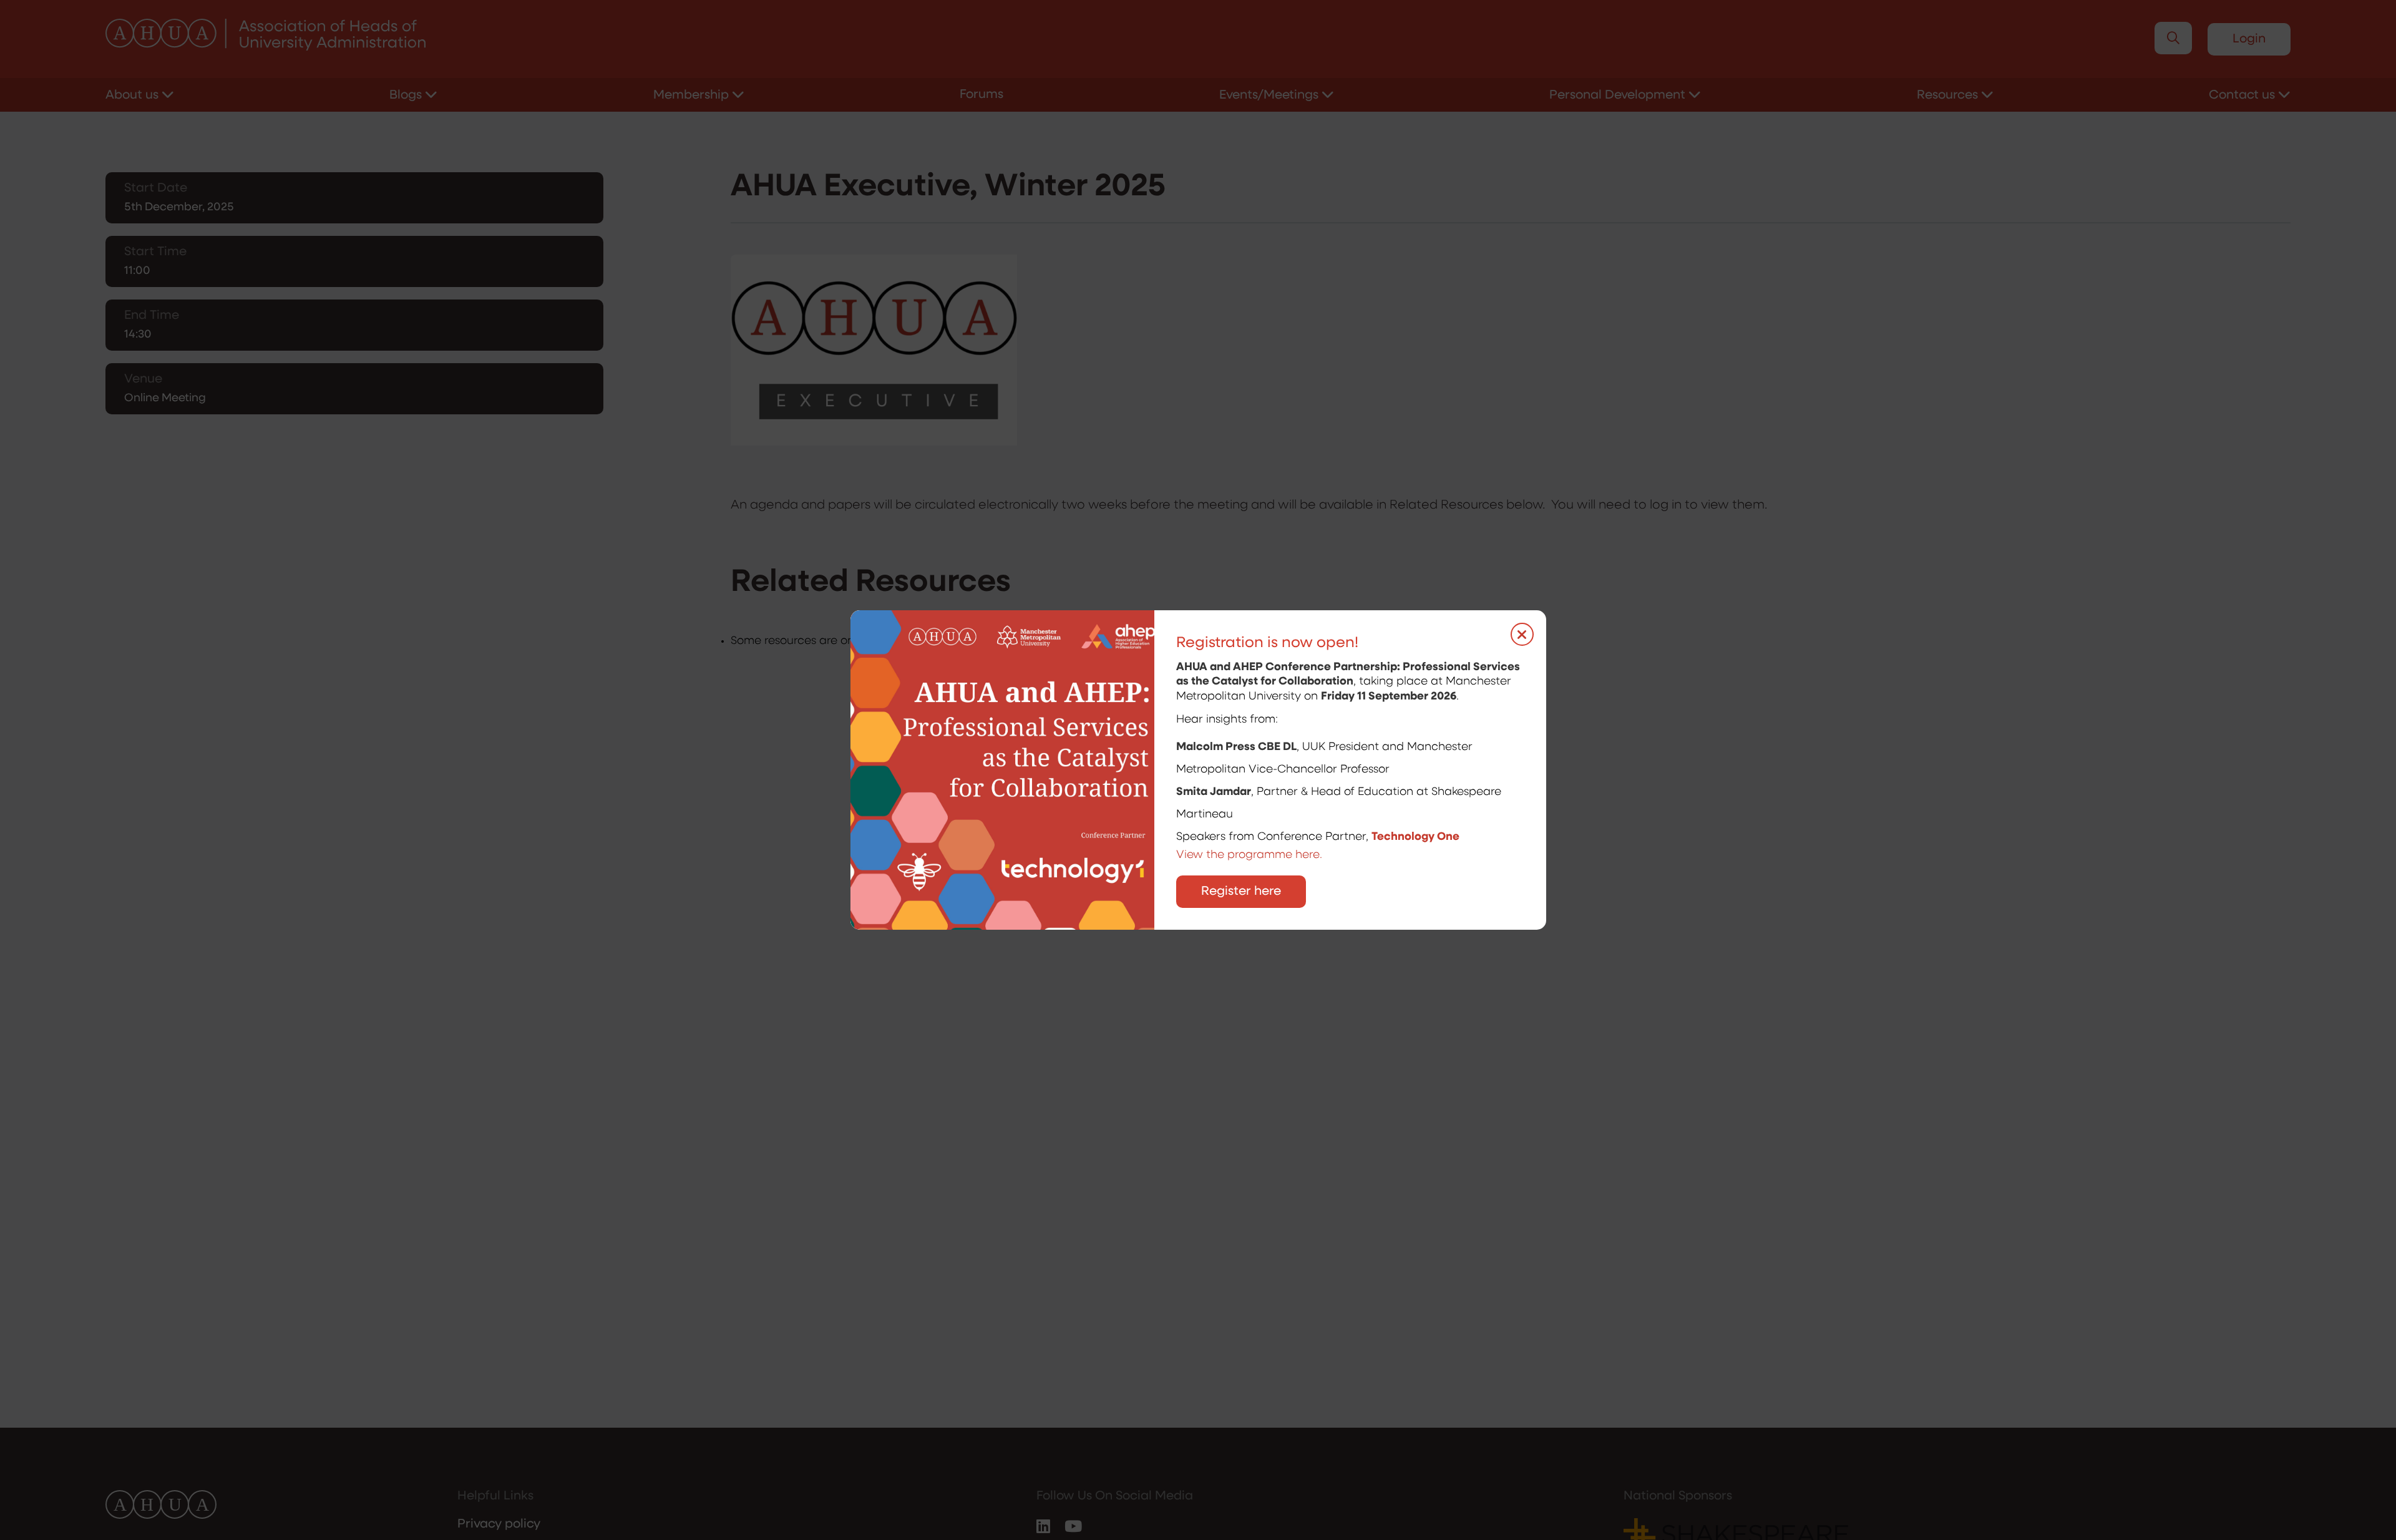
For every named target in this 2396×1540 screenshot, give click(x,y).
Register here (1241, 892)
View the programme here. (1251, 855)
